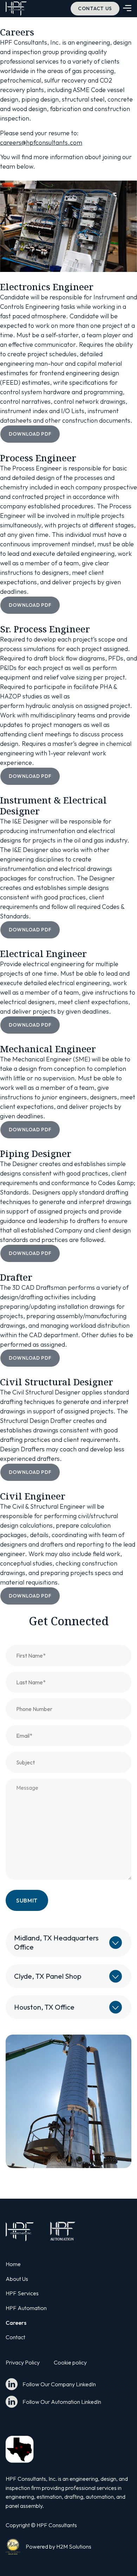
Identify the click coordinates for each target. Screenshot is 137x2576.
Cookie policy (70, 2362)
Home (13, 2264)
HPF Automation (26, 2308)
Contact (15, 2337)
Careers (16, 2323)
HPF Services (22, 2293)
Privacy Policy (23, 2362)
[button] (127, 9)
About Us (17, 2279)
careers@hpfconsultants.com (41, 142)
